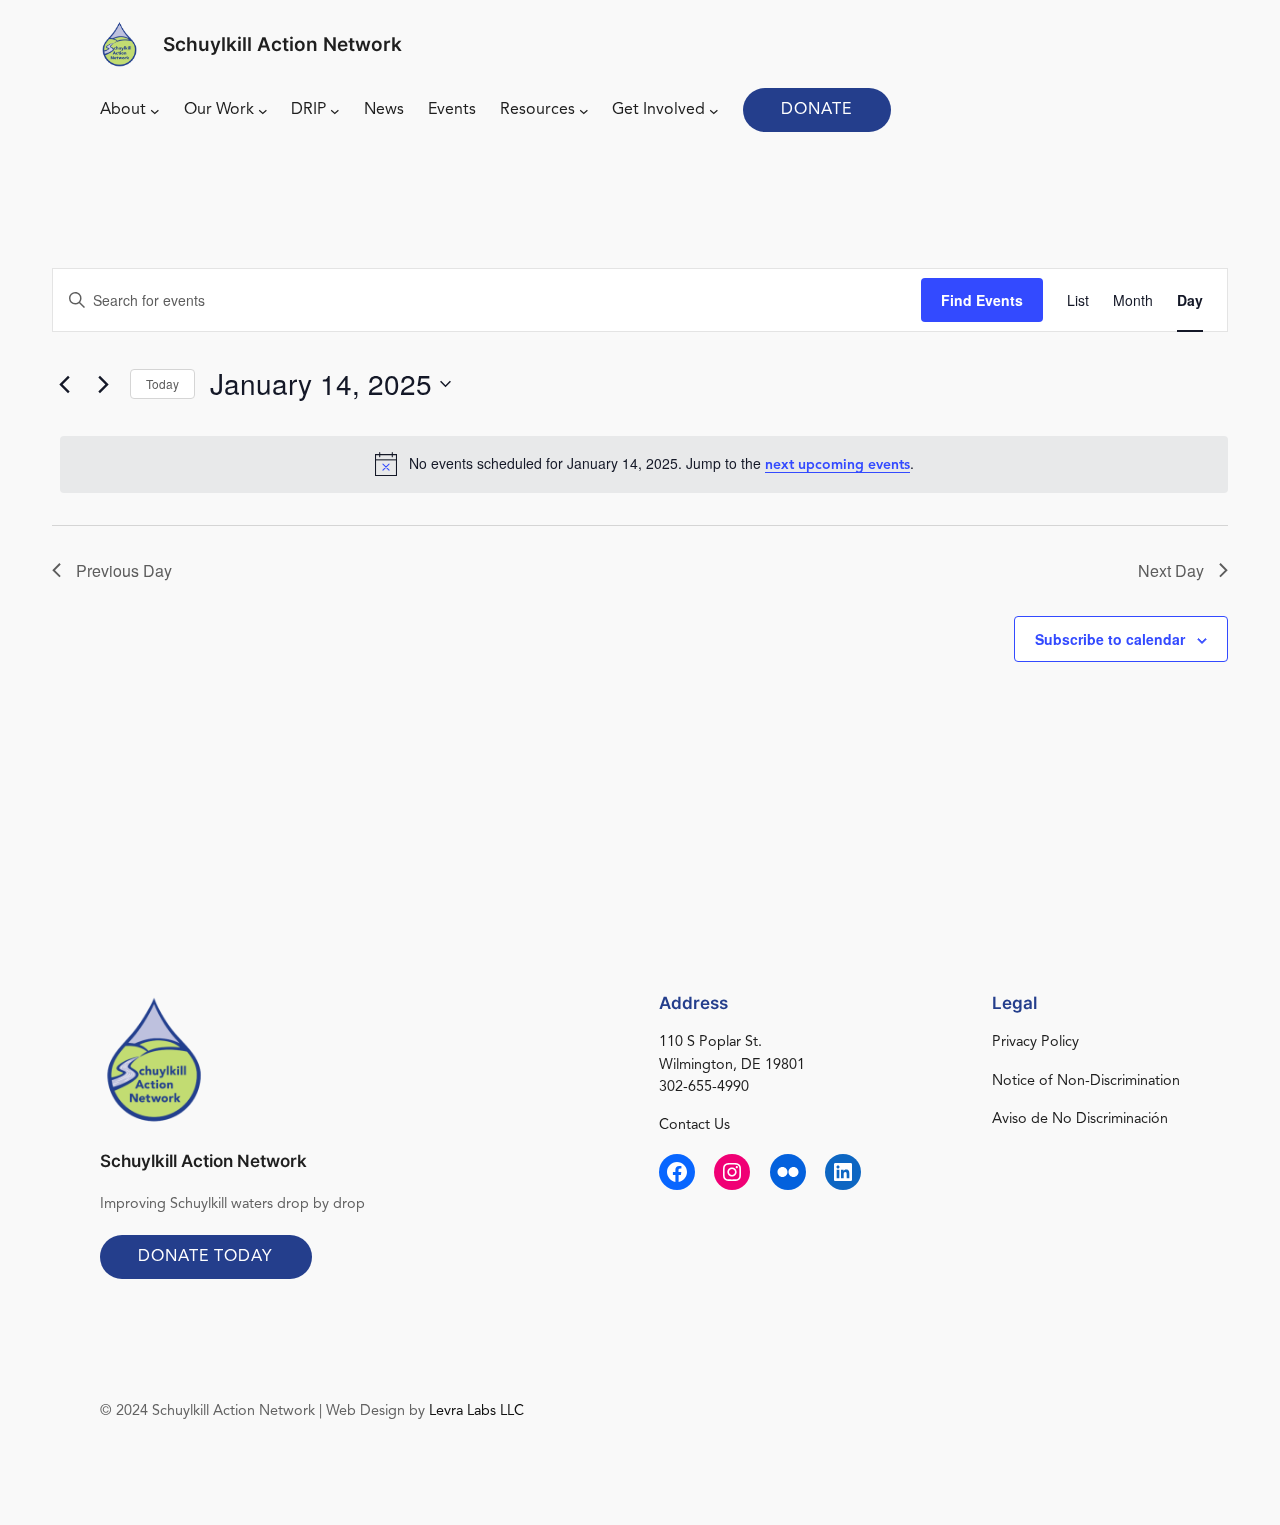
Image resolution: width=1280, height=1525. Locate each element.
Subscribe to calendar (1110, 639)
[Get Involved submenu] (714, 111)
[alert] (644, 464)
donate (816, 110)
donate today (205, 1257)
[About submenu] (155, 111)
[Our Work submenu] (263, 111)
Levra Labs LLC (476, 1411)
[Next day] (103, 384)
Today (162, 383)
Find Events (982, 300)
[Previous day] (64, 384)
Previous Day (124, 570)
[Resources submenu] (584, 111)
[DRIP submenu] (335, 111)
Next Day (1171, 570)
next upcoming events (837, 465)
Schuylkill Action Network (282, 44)
